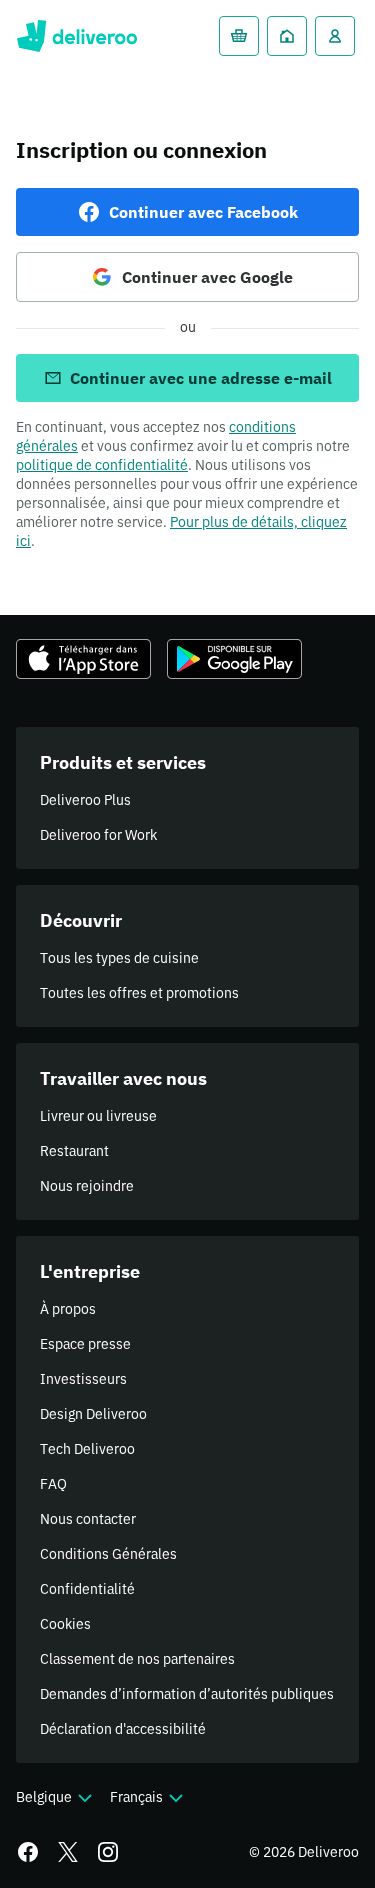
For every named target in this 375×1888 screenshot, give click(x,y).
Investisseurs (83, 1379)
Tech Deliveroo (87, 1449)
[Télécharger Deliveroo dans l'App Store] (83, 659)
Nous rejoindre (87, 1186)
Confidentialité (87, 1589)
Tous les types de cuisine (119, 958)
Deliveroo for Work (98, 835)
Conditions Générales (108, 1554)
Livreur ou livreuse (98, 1116)
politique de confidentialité (102, 465)
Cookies (65, 1624)
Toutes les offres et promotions (139, 993)
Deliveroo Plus (85, 800)
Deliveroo (76, 36)
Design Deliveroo (93, 1414)
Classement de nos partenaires (137, 1659)
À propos (68, 1309)
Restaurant (74, 1151)
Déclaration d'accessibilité (123, 1729)
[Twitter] (68, 1852)
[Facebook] (28, 1852)
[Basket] (239, 36)
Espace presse (85, 1344)
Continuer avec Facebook (203, 212)
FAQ (53, 1484)
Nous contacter (88, 1519)
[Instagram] (108, 1852)
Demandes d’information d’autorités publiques (187, 1694)
